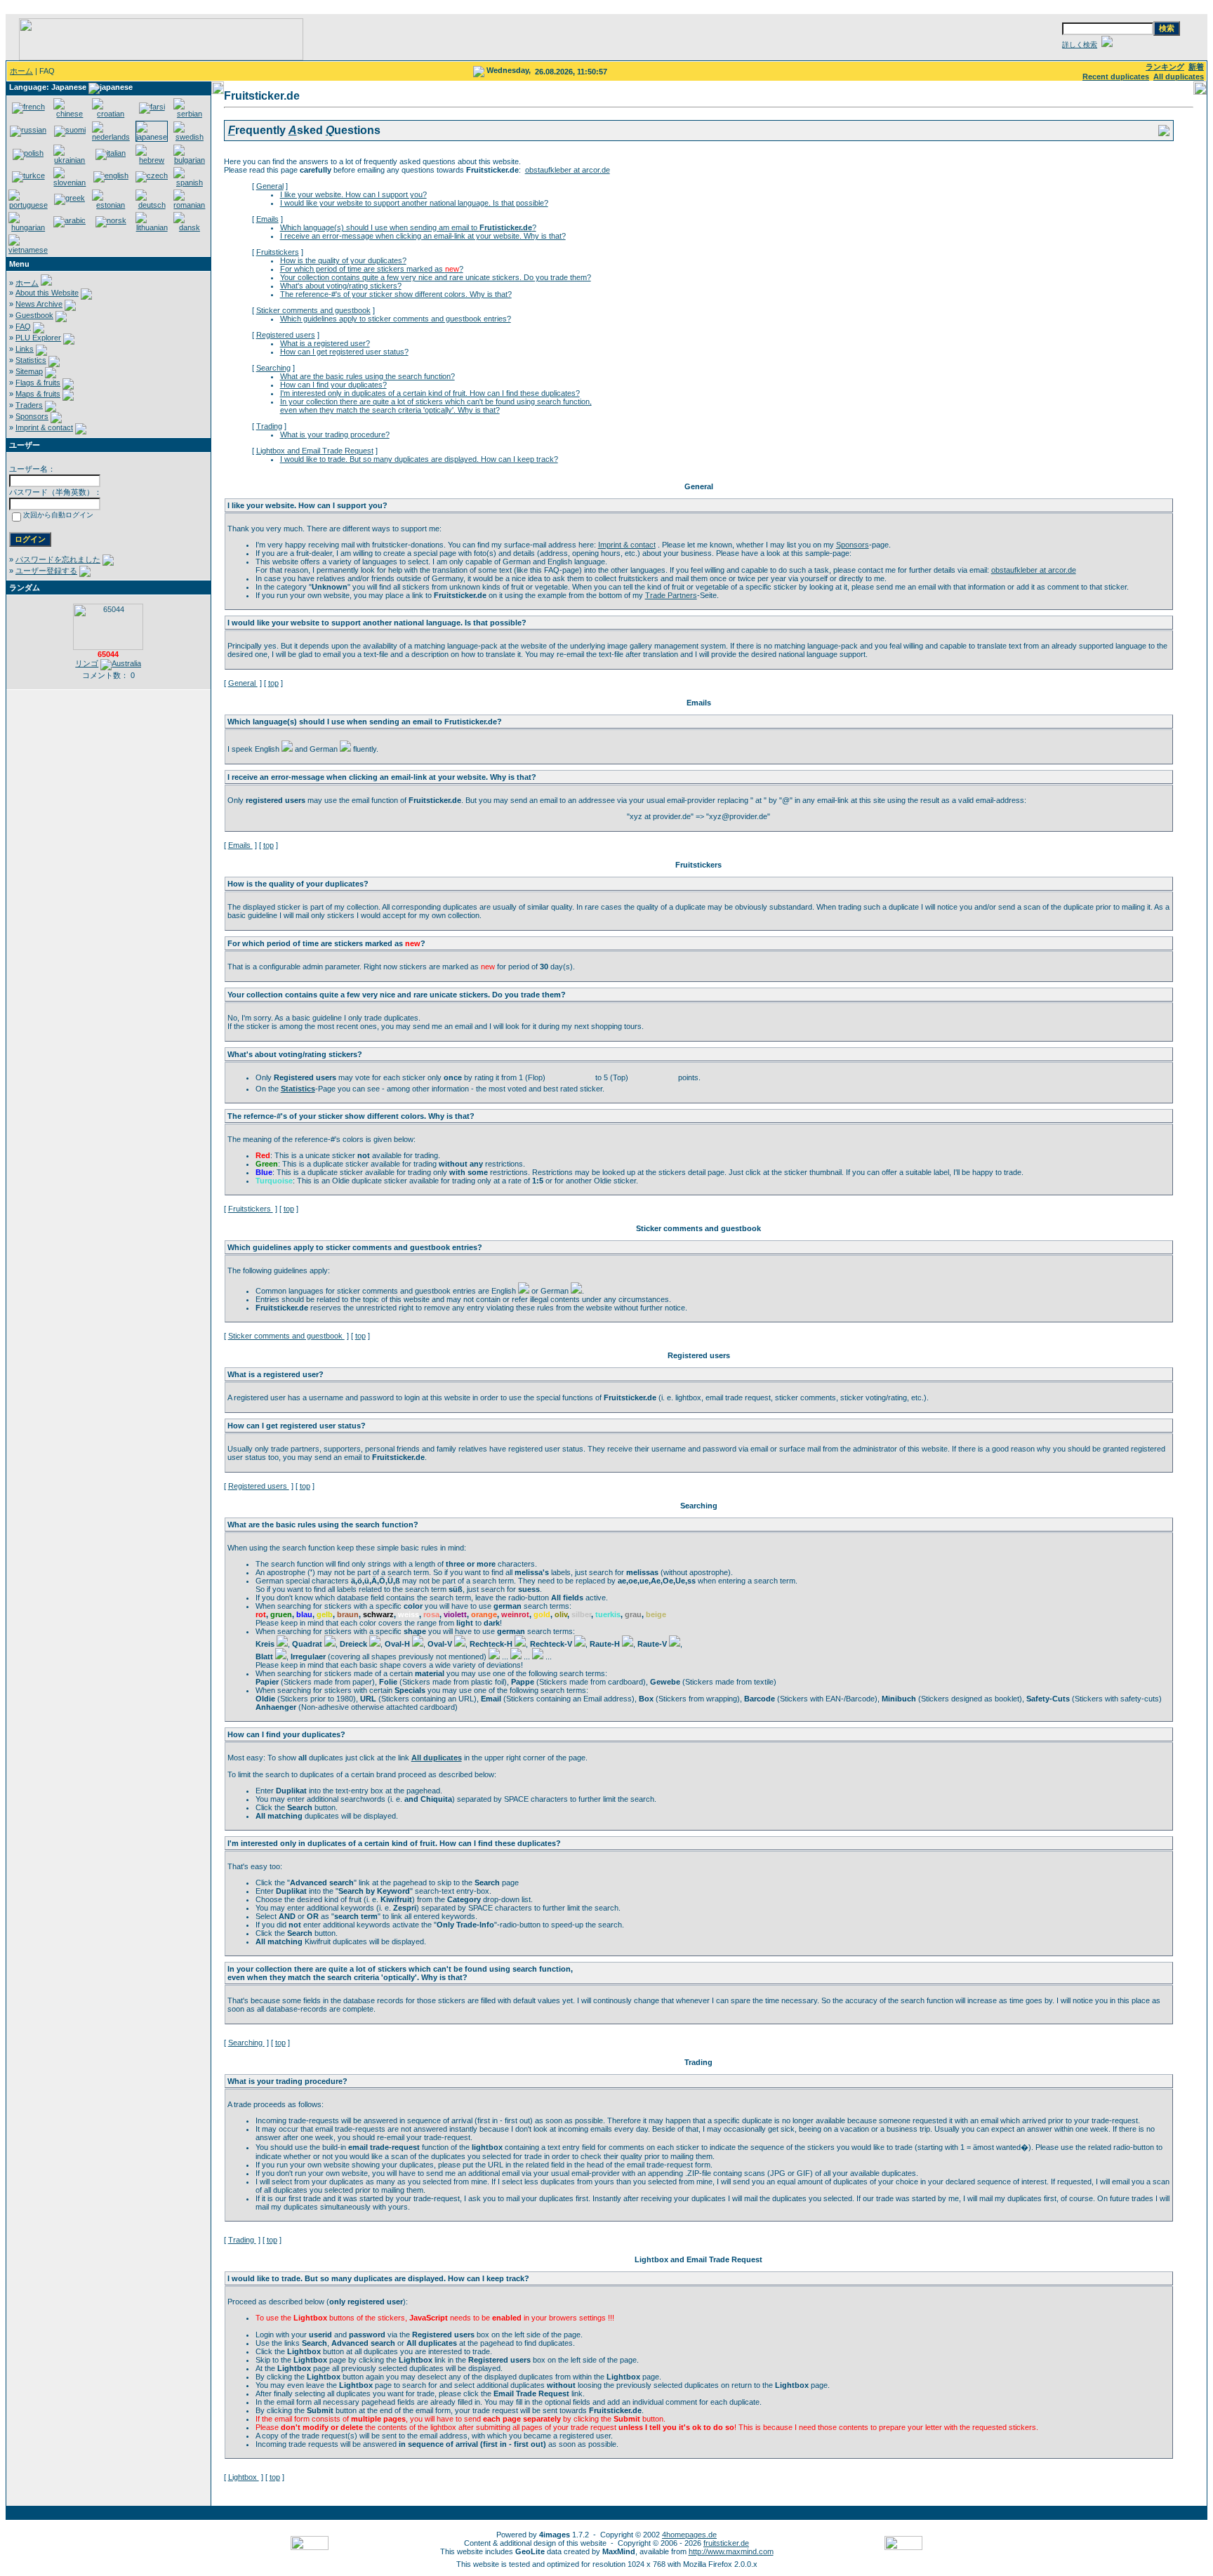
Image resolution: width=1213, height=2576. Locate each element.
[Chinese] (69, 114)
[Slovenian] (69, 182)
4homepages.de (689, 2535)
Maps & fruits (38, 394)
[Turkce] (28, 175)
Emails (267, 219)
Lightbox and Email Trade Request (315, 451)
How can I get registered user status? (344, 352)
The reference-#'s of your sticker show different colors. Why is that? (396, 294)
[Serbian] (189, 114)
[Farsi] (152, 107)
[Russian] (28, 130)
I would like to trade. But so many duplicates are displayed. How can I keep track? (419, 459)
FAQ (23, 326)
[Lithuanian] (152, 227)
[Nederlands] (111, 137)
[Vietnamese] (28, 250)
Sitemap (29, 371)
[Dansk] (189, 227)
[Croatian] (111, 114)
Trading (269, 426)
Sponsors (32, 416)
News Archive (39, 304)
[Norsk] (111, 220)
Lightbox (244, 2477)
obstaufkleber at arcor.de (568, 170)
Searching (273, 368)
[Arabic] (69, 220)
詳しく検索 (1080, 45)
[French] (28, 107)
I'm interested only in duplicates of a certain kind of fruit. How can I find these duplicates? (430, 393)
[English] (111, 175)
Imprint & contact (44, 427)
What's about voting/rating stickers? (341, 286)
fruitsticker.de (726, 2543)
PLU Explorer (38, 338)
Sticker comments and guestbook (313, 310)
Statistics (31, 360)
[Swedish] (189, 137)
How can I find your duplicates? (333, 385)
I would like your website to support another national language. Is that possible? (414, 203)
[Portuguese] (28, 205)
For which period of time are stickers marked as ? (372, 269)
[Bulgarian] (189, 160)
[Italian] (111, 153)
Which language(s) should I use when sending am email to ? (408, 227)
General (270, 186)
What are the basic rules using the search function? (367, 376)
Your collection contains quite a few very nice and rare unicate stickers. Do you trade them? (436, 277)
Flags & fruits (38, 383)
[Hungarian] (28, 227)
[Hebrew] (152, 160)
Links (25, 349)
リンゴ (87, 663)
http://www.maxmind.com (731, 2551)
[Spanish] (189, 182)
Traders (29, 405)
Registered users (286, 335)
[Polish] (28, 153)
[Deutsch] (152, 205)
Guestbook (34, 315)
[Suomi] (70, 130)
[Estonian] (111, 205)
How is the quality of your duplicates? (343, 260)
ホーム (21, 71)
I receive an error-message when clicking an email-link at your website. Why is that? (423, 236)
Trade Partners (671, 595)
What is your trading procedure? (335, 434)
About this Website (47, 293)
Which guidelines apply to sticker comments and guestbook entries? (396, 319)
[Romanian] (189, 205)
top (273, 683)
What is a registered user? (325, 343)
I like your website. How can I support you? (353, 194)
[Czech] (152, 175)
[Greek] (69, 198)
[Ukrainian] (69, 160)
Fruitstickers (278, 252)
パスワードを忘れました (58, 559)
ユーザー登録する (46, 571)
